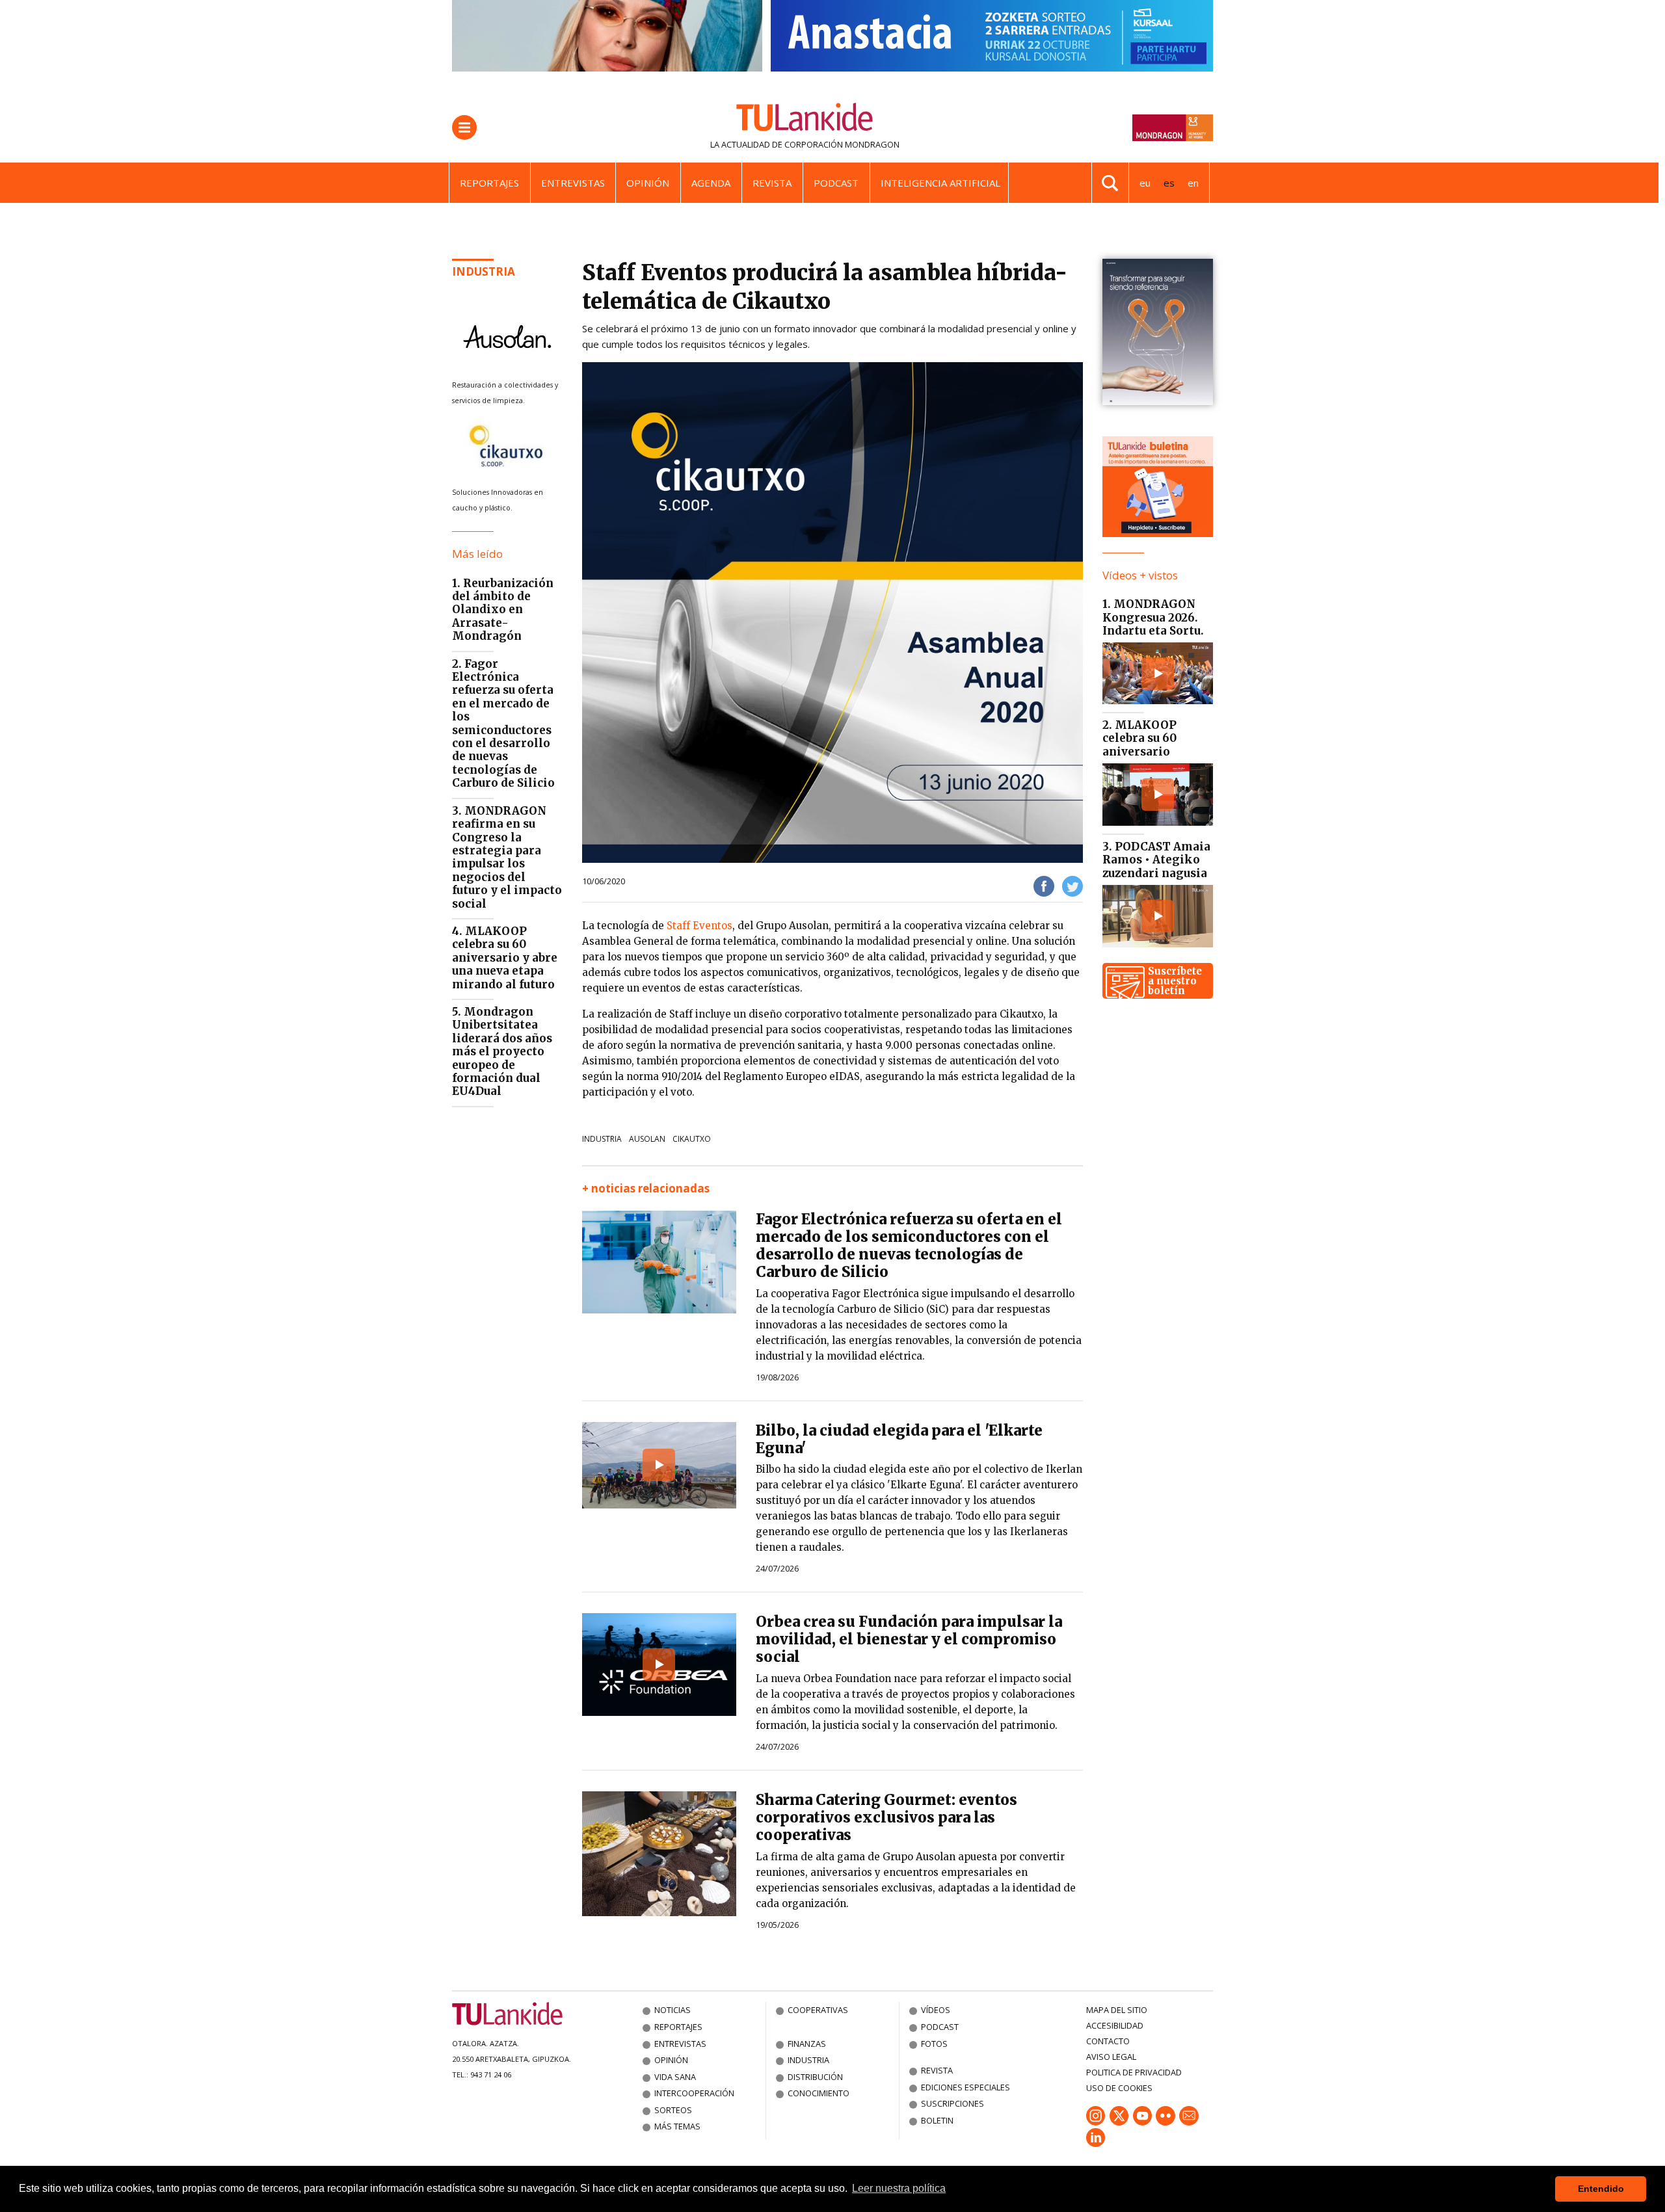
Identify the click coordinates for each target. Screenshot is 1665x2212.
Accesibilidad (1115, 2025)
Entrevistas (573, 183)
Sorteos (673, 2110)
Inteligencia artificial (940, 183)
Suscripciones (952, 2103)
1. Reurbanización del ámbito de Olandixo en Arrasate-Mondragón (503, 610)
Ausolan (647, 1139)
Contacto (1108, 2041)
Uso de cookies (1119, 2088)
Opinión (648, 183)
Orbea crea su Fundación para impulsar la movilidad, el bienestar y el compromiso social (909, 1639)
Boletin (937, 2120)
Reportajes (489, 183)
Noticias (673, 2010)
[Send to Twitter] (1072, 885)
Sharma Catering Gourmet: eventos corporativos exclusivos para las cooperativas (886, 1817)
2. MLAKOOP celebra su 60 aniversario (1139, 738)
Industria (484, 271)
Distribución (815, 2077)
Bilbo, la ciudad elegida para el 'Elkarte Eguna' (899, 1439)
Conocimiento (819, 2093)
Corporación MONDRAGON (842, 144)
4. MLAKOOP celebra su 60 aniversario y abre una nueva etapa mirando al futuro (505, 958)
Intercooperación (694, 2093)
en (1193, 183)
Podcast (836, 183)
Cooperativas (818, 2010)
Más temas (677, 2126)
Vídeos (936, 2010)
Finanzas (807, 2044)
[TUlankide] (805, 120)
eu (1145, 183)
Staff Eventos (699, 926)
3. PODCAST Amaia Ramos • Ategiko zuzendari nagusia (1156, 860)
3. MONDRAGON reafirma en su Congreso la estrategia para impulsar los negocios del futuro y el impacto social (507, 857)
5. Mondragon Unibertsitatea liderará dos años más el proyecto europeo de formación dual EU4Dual (502, 1051)
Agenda (711, 183)
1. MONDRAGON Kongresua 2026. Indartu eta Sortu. (1153, 617)
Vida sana (675, 2077)
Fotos (934, 2044)
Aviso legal (1111, 2057)
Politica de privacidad (1134, 2072)
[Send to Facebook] (1044, 885)
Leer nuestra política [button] (899, 2188)
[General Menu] (464, 127)
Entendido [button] (1601, 2189)
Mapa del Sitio (1117, 2010)
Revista (772, 183)
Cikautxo (692, 1139)
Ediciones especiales (966, 2087)
